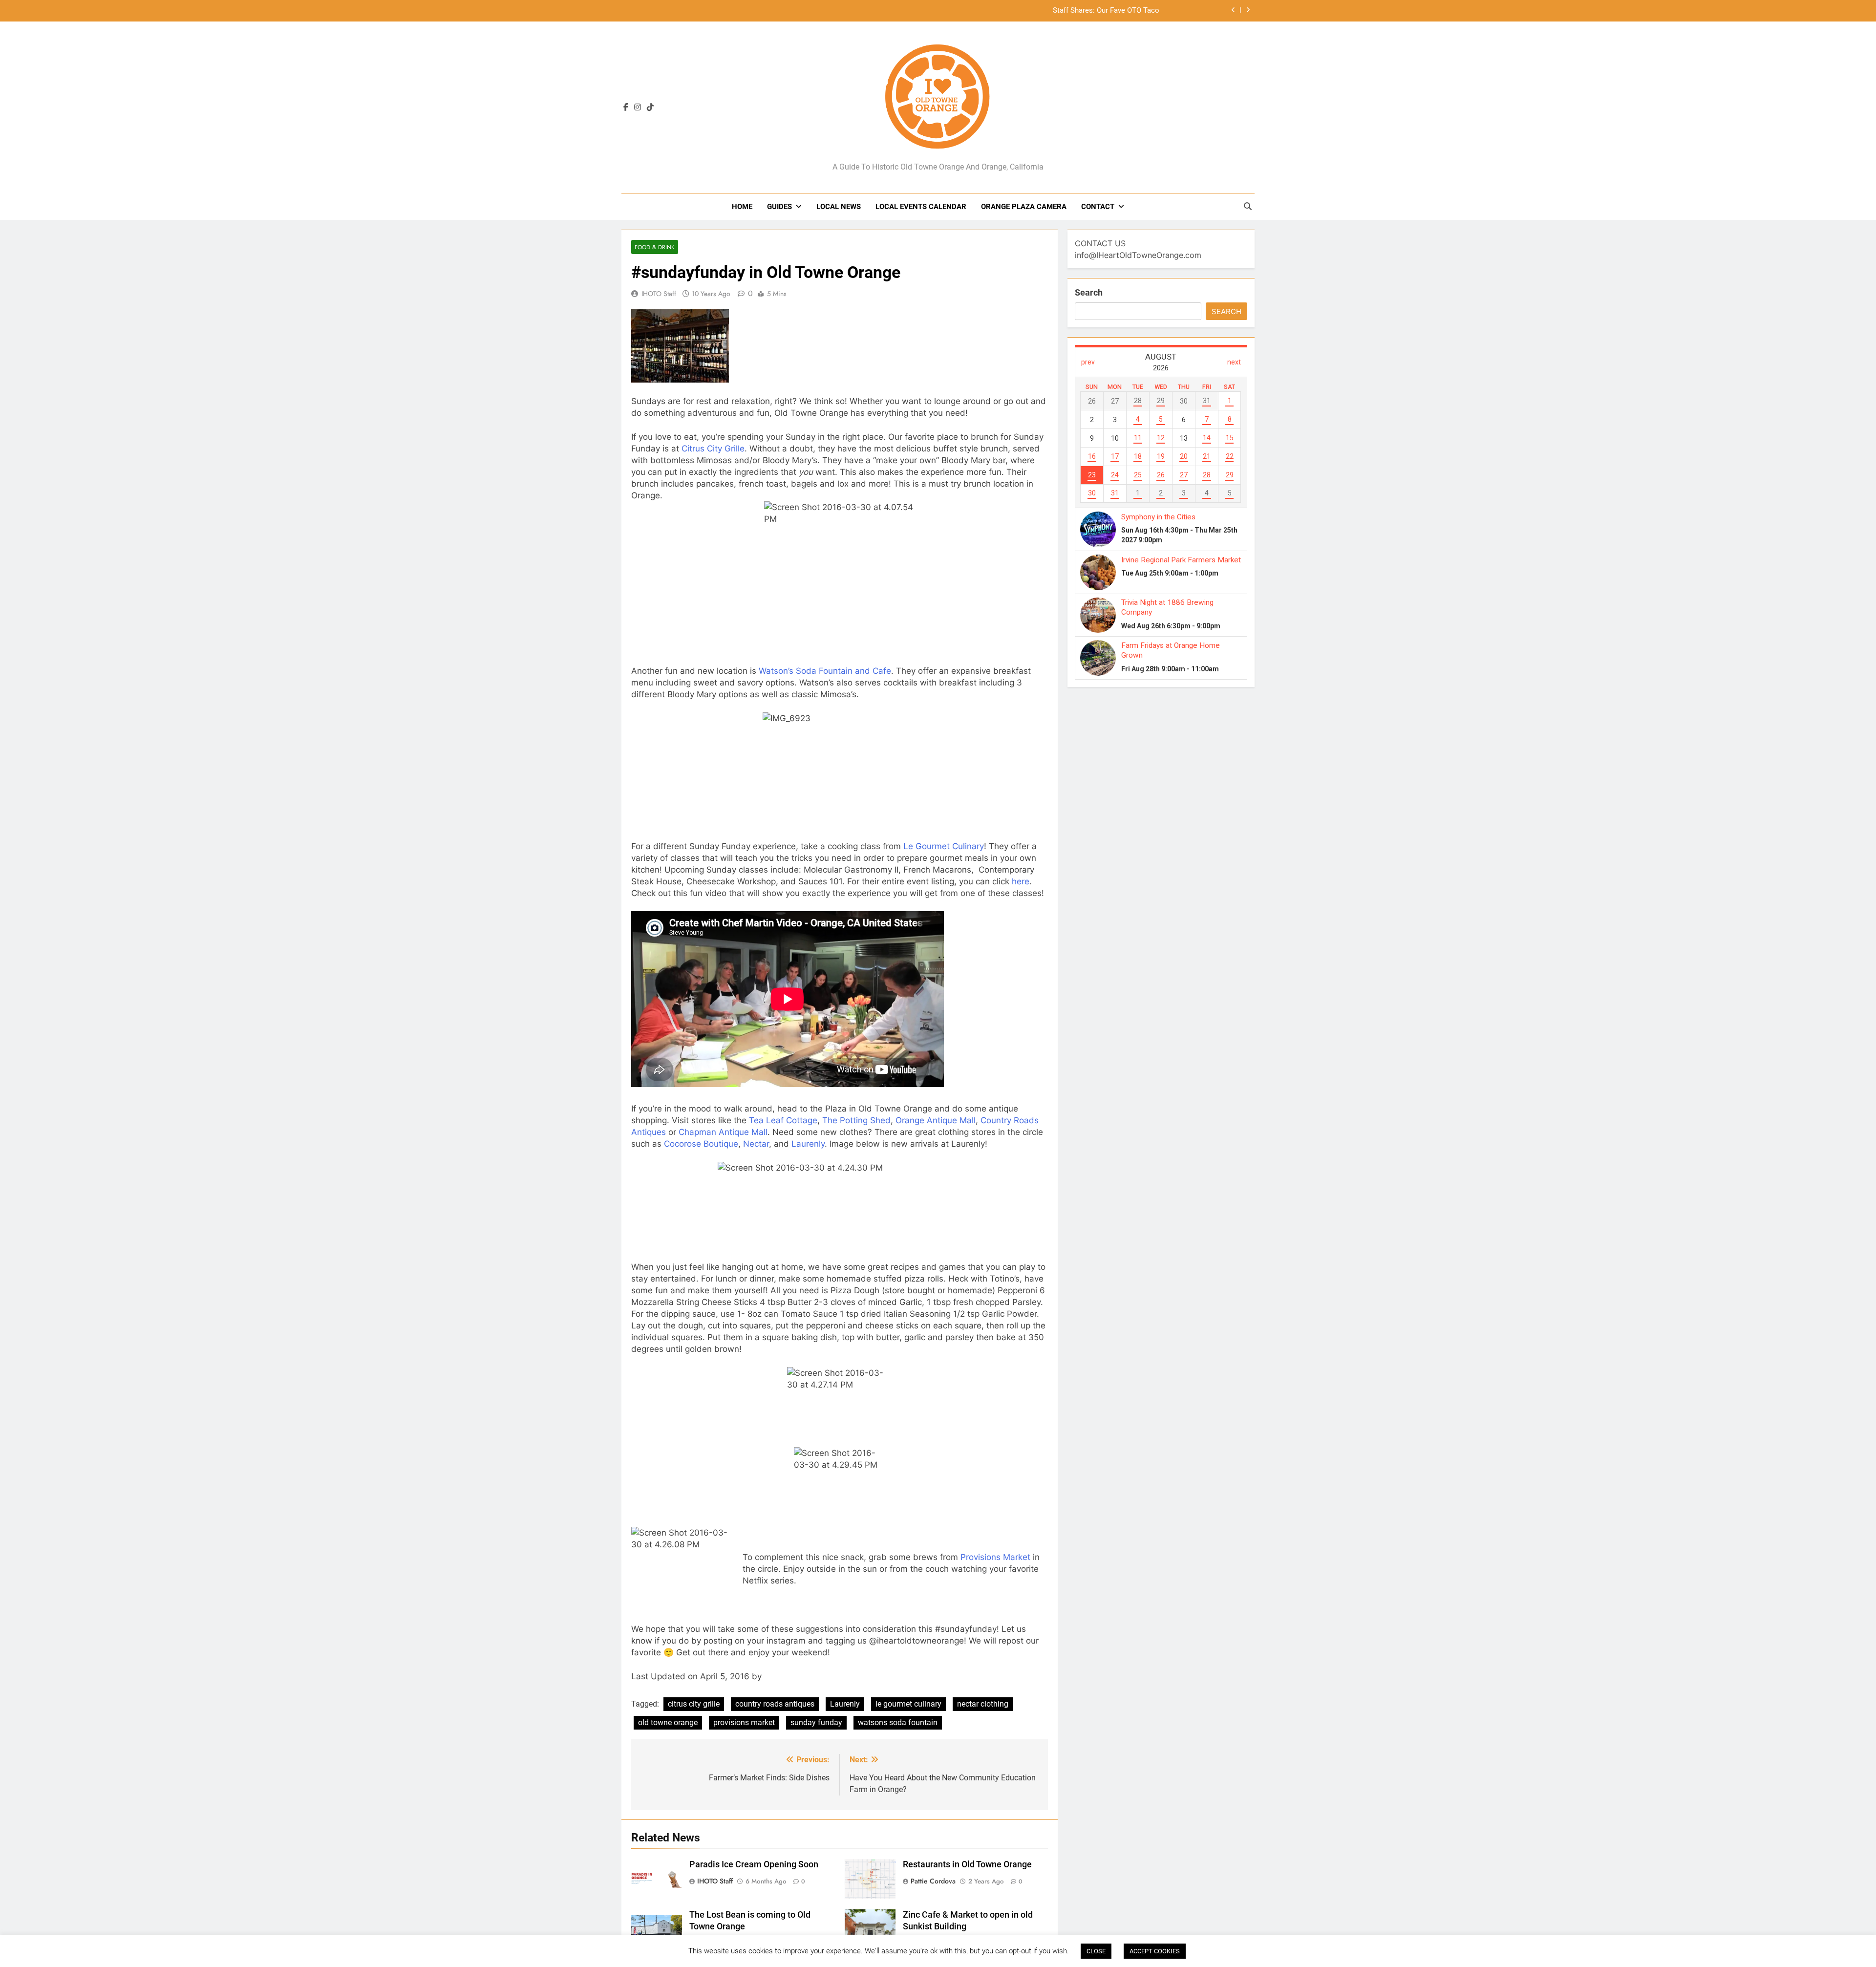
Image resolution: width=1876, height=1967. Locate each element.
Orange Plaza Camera (1024, 207)
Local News (839, 207)
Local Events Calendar (921, 207)
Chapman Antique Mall (723, 1132)
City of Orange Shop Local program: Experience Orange (1070, 11)
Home (742, 207)
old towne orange (668, 1722)
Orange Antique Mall (936, 1120)
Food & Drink (655, 247)
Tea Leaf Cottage (783, 1120)
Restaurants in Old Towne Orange (967, 1864)
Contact (1098, 207)
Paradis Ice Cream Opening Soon (754, 1864)
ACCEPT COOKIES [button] (1155, 1951)
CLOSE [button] (1096, 1951)
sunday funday (816, 1722)
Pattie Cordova (933, 1881)
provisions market (744, 1722)
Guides (779, 207)
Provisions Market (995, 1557)
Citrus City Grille (713, 449)
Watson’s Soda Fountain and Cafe (825, 671)
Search (1089, 292)
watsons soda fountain (898, 1722)
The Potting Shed (856, 1120)
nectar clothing (983, 1704)
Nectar (756, 1144)
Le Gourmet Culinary (944, 846)
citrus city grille (694, 1704)
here (1021, 881)
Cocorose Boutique (701, 1144)
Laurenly (808, 1144)
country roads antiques (775, 1704)
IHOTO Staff (659, 294)
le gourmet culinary (908, 1704)
